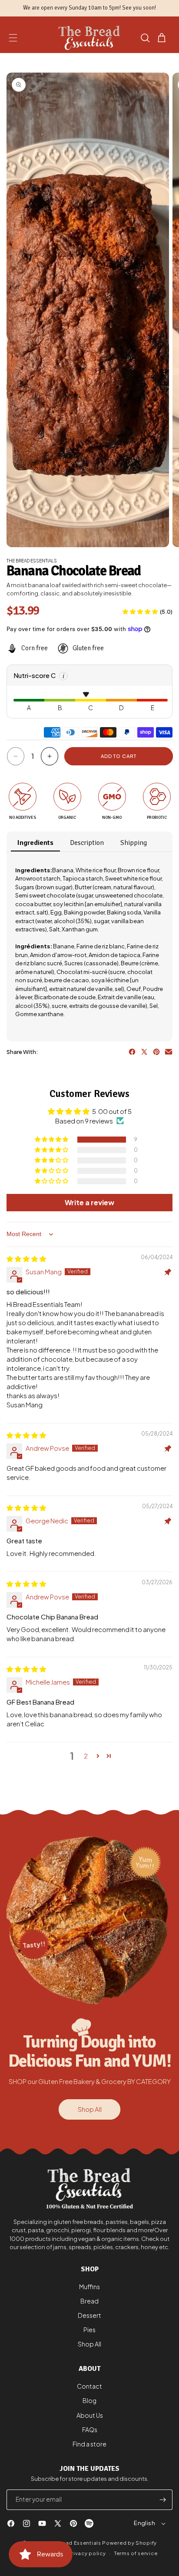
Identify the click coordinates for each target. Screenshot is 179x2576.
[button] (170, 48)
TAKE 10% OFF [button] (131, 125)
